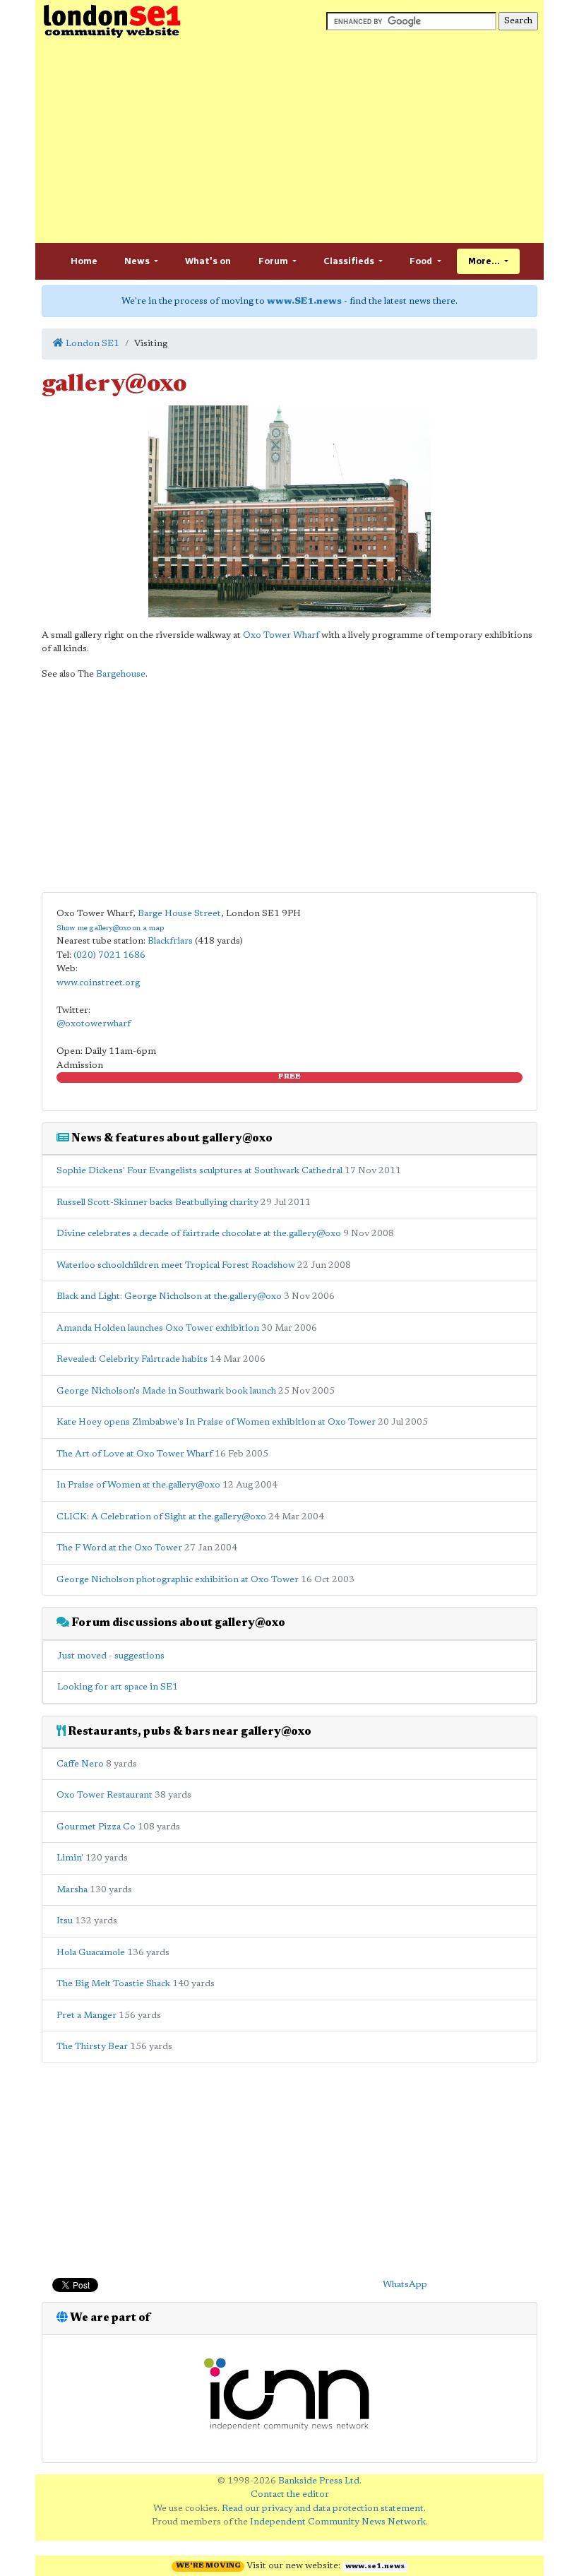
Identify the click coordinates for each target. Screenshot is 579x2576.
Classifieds (350, 261)
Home (84, 261)
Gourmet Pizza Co (96, 1827)
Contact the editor (290, 2494)
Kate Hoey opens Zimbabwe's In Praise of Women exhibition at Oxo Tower (216, 1422)
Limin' (70, 1858)
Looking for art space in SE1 (118, 1687)
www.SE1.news (304, 301)
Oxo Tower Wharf (281, 635)
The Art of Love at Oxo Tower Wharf (135, 1454)
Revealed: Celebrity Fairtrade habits (132, 1359)
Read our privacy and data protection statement (323, 2509)
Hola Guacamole (91, 1953)
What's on (208, 261)
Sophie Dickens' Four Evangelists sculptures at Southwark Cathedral (199, 1171)
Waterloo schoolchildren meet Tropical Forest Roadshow (176, 1265)
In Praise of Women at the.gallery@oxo (138, 1485)
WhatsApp (405, 2285)
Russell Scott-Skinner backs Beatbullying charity (157, 1203)
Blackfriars (170, 941)
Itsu (65, 1921)
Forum (274, 261)
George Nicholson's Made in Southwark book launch (166, 1391)
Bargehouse (121, 674)
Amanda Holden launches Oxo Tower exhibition (158, 1328)
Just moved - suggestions (111, 1656)
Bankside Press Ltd (319, 2481)
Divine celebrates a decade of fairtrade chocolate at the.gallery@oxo (199, 1234)
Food (422, 261)
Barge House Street (179, 914)
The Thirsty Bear (92, 2047)
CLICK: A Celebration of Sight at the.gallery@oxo (161, 1517)
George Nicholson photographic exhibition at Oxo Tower (178, 1580)
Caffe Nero (80, 1764)
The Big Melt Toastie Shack (113, 1984)
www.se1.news (375, 2567)
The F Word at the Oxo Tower (119, 1548)
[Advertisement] (289, 141)
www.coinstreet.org (98, 983)
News (138, 261)
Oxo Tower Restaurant (105, 1795)
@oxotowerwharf (94, 1024)
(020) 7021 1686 (109, 955)
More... (485, 261)
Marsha (72, 1890)
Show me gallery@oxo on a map (110, 928)
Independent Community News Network (338, 2522)
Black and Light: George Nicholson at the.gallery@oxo (169, 1296)
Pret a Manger (86, 2016)
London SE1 (91, 344)
